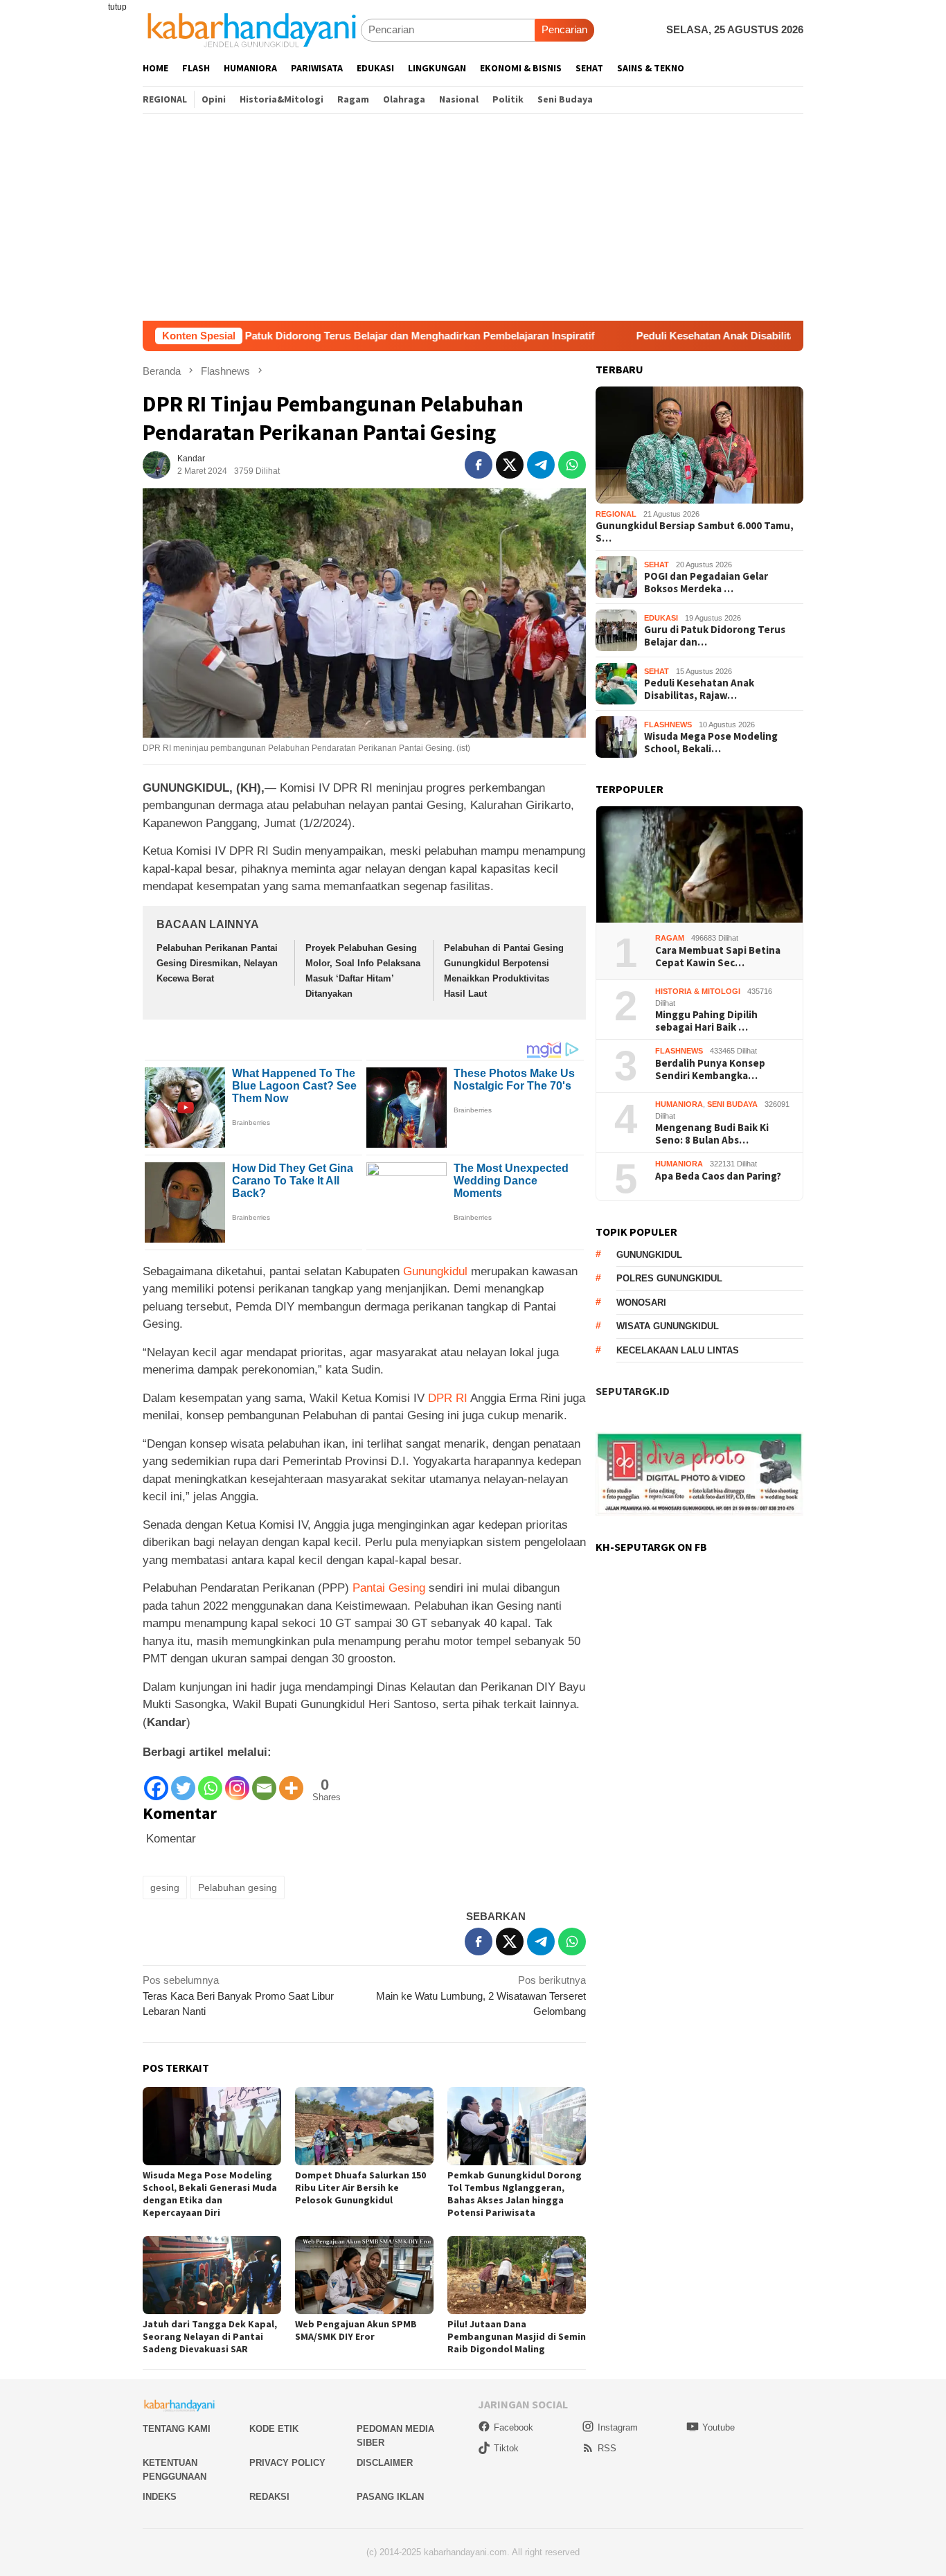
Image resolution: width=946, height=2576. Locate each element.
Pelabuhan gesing (238, 1887)
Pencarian (564, 29)
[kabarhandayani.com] (252, 29)
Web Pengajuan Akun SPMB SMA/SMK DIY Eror (356, 2330)
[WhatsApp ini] (572, 465)
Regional (616, 514)
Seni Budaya (732, 1104)
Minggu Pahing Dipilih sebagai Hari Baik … (706, 1021)
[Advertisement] (473, 217)
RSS (607, 2448)
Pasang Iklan (390, 2497)
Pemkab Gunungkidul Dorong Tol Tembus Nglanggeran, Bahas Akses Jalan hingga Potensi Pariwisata (515, 2194)
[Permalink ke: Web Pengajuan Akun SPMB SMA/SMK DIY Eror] (364, 2275)
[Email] (264, 1782)
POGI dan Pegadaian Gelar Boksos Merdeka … (706, 583)
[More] (291, 1782)
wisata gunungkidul (668, 1326)
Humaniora (679, 1104)
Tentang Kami (177, 2429)
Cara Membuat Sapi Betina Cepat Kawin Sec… (718, 957)
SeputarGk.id (633, 1391)
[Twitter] (183, 1782)
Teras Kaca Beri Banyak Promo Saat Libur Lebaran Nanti (238, 1996)
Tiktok (506, 2448)
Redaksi (269, 2497)
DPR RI (448, 1398)
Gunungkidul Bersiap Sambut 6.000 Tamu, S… (695, 532)
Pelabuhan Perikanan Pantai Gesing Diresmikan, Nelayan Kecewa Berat (217, 963)
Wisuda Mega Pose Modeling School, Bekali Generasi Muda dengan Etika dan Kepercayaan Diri (210, 2194)
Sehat (657, 565)
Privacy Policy (287, 2463)
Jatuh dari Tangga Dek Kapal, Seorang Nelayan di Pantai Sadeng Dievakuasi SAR (210, 2336)
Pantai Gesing (389, 1588)
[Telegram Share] (541, 465)
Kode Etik (274, 2429)
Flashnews (668, 725)
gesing (165, 1887)
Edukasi (661, 618)
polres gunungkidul (669, 1278)
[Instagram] (237, 1782)
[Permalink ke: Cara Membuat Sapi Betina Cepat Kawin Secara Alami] (699, 865)
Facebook (514, 2427)
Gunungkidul (435, 1271)
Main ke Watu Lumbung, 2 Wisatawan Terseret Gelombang (481, 1996)
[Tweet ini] (510, 465)
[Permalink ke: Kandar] (157, 464)
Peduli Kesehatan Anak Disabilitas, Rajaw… (699, 689)
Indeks (160, 2497)
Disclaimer (385, 2463)
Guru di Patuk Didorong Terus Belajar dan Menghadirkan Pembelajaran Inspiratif (301, 336)
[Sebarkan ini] (479, 465)
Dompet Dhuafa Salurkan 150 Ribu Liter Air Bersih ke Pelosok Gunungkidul (360, 2187)
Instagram (618, 2427)
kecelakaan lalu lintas (678, 1350)
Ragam (670, 938)
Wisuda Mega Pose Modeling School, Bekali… (711, 743)
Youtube (719, 2427)
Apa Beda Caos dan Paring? (718, 1176)
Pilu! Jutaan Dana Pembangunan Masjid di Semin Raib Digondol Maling (517, 2336)
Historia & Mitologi (698, 991)
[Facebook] (156, 1782)
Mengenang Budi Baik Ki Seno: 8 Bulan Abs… (712, 1134)
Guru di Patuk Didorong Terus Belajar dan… (715, 636)
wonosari (641, 1303)
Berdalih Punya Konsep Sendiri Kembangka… (710, 1069)
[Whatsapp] (210, 1782)
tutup (117, 7)
